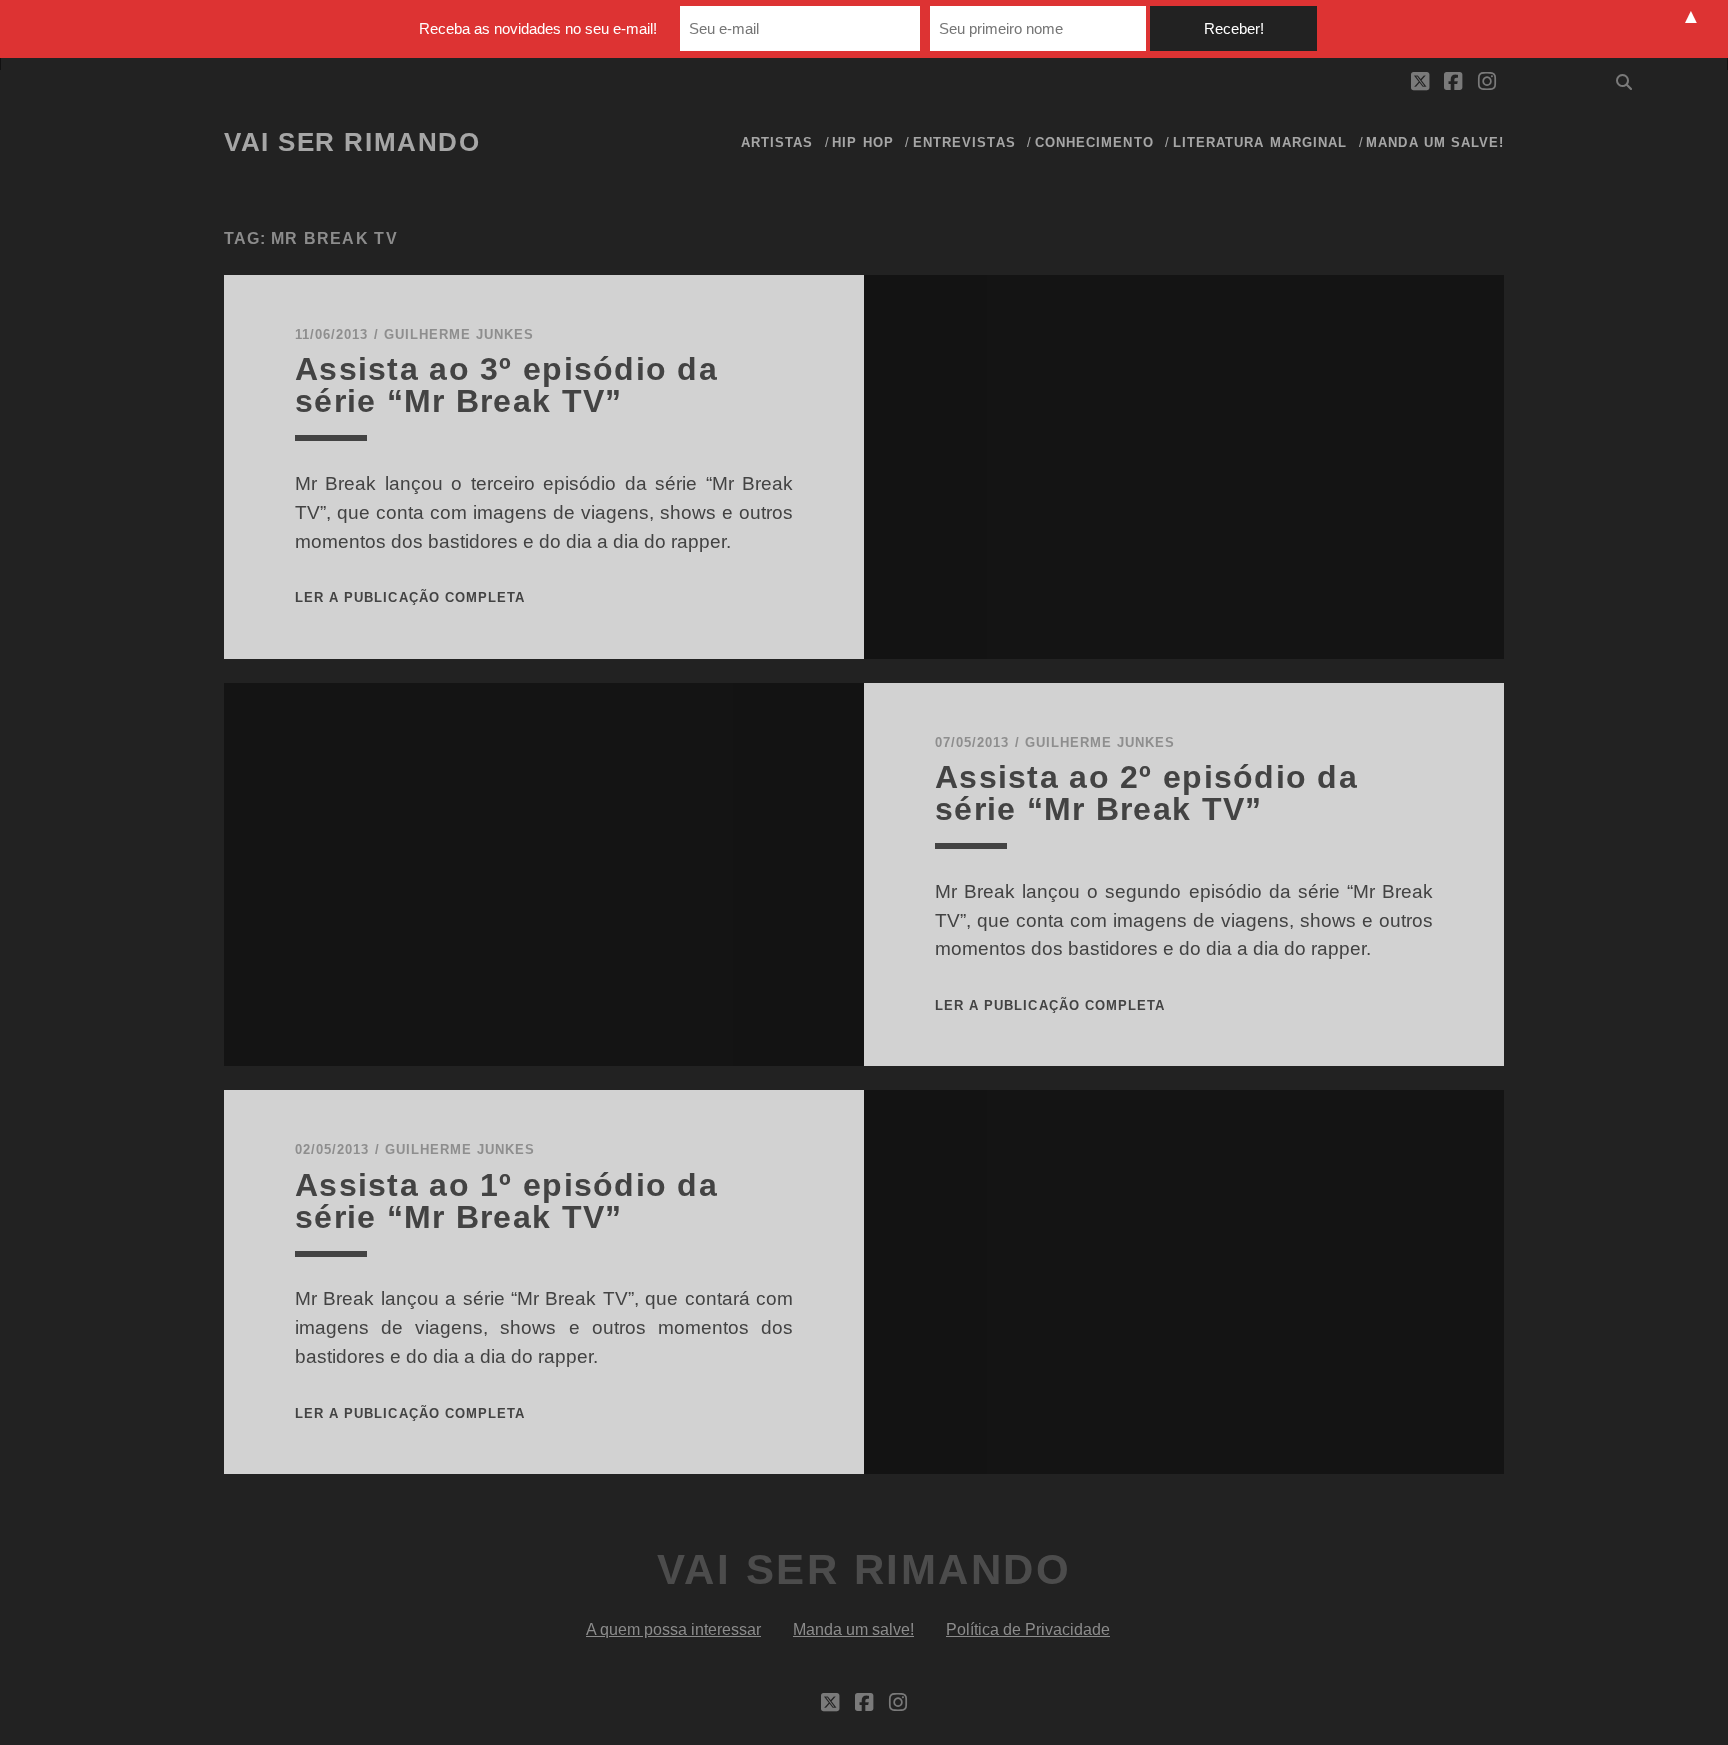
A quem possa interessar (673, 1629)
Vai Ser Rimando (352, 142)
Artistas (777, 142)
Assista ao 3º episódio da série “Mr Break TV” (506, 385)
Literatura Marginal (1260, 142)
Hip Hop (862, 142)
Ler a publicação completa (410, 597)
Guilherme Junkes (459, 334)
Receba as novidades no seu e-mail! (538, 28)
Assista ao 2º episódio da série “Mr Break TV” (1146, 793)
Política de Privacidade (1028, 1629)
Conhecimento (1094, 142)
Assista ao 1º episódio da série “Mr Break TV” (506, 1201)
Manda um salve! (1435, 142)
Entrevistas (964, 142)
